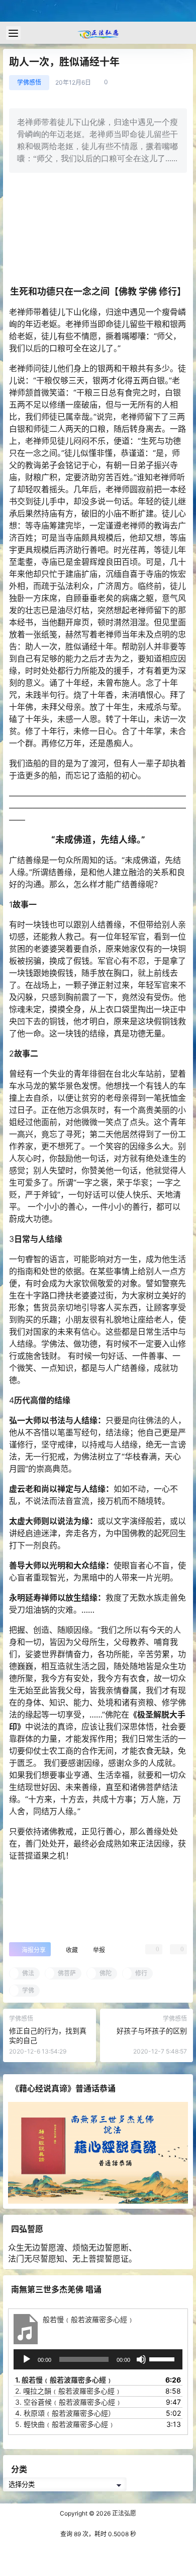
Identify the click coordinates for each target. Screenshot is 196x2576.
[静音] (141, 2359)
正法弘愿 (123, 2513)
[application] (98, 2359)
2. (68, 2391)
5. (65, 2424)
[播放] (27, 2359)
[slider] (163, 2358)
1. (64, 2380)
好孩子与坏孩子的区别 (152, 2031)
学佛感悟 (29, 82)
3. (69, 2402)
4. (65, 2413)
